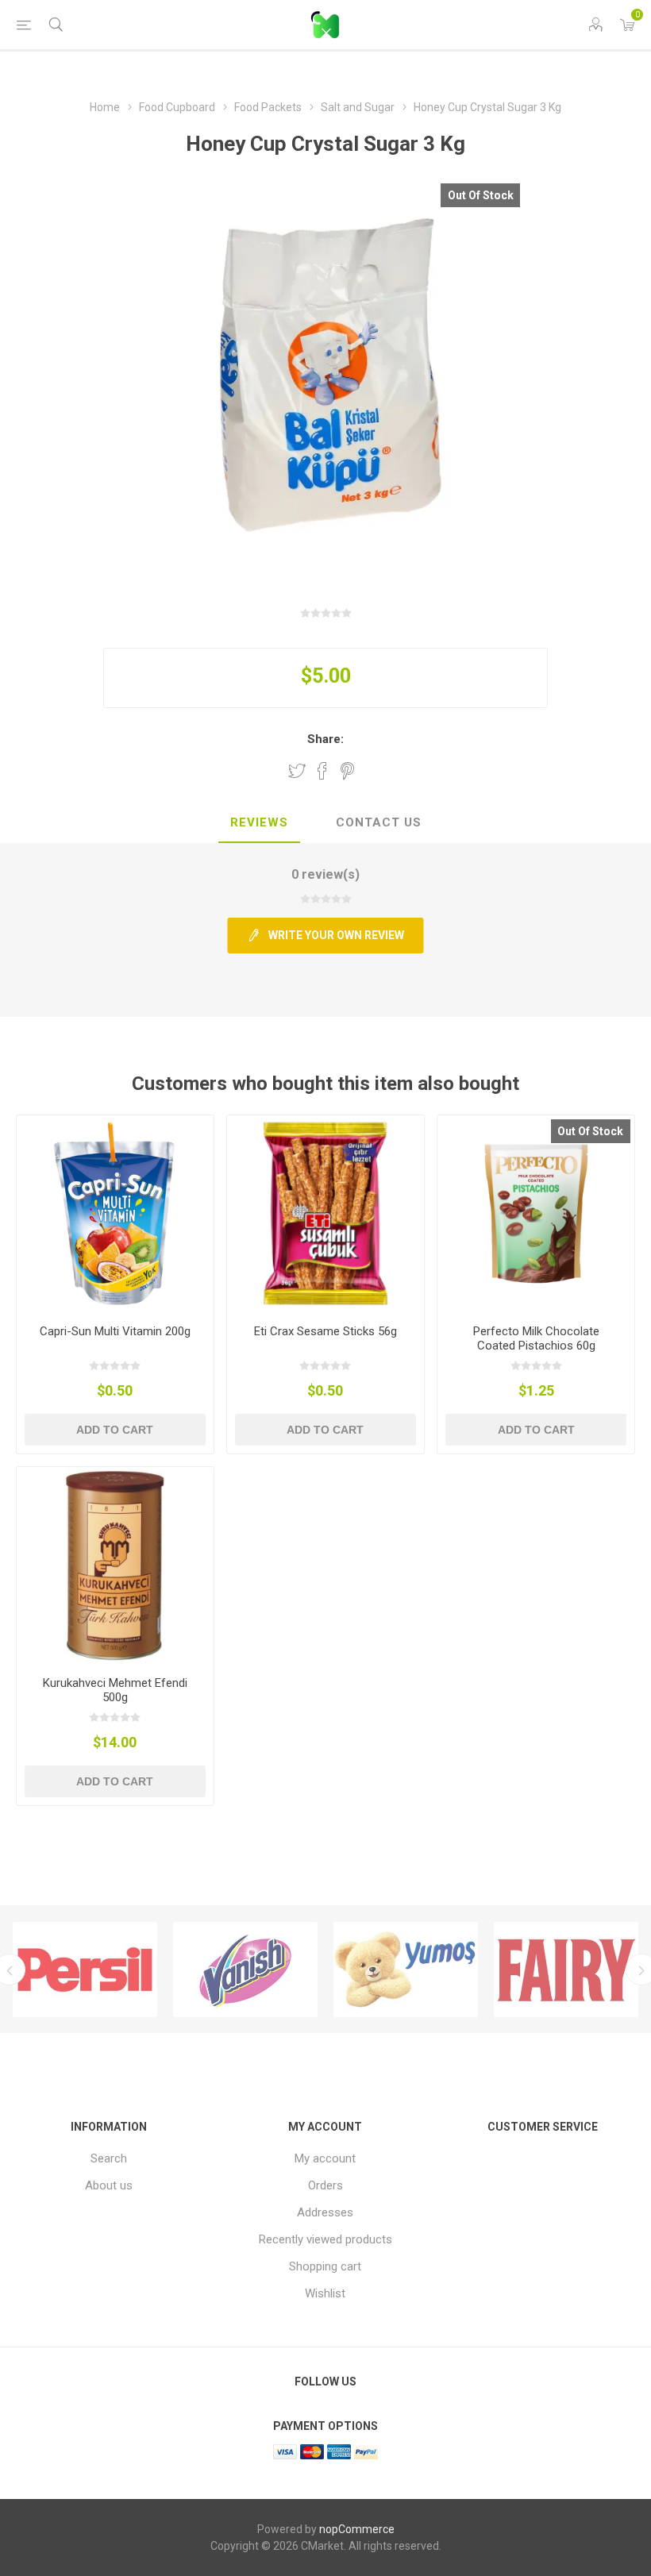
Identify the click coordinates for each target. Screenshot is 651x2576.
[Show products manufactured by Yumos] (406, 1970)
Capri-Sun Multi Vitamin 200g (115, 1331)
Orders (325, 2185)
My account (325, 2158)
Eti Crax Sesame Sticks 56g (325, 1331)
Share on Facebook (322, 771)
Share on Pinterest (347, 771)
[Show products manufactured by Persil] (85, 1970)
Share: (325, 739)
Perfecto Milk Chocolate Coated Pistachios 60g (536, 1338)
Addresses (325, 2212)
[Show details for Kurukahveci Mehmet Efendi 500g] (115, 1565)
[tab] (259, 823)
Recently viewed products (325, 2239)
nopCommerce (357, 2529)
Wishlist (325, 2293)
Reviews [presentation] (259, 822)
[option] (85, 1970)
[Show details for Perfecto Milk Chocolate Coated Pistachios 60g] (536, 1214)
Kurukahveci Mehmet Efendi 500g (115, 1690)
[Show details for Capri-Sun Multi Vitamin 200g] (115, 1214)
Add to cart (115, 1430)
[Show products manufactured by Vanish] (245, 1970)
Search (109, 2158)
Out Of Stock (481, 195)
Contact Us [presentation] (379, 822)
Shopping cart (325, 2266)
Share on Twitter (297, 771)
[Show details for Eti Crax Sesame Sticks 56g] (325, 1214)
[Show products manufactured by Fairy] (566, 1970)
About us (109, 2185)
